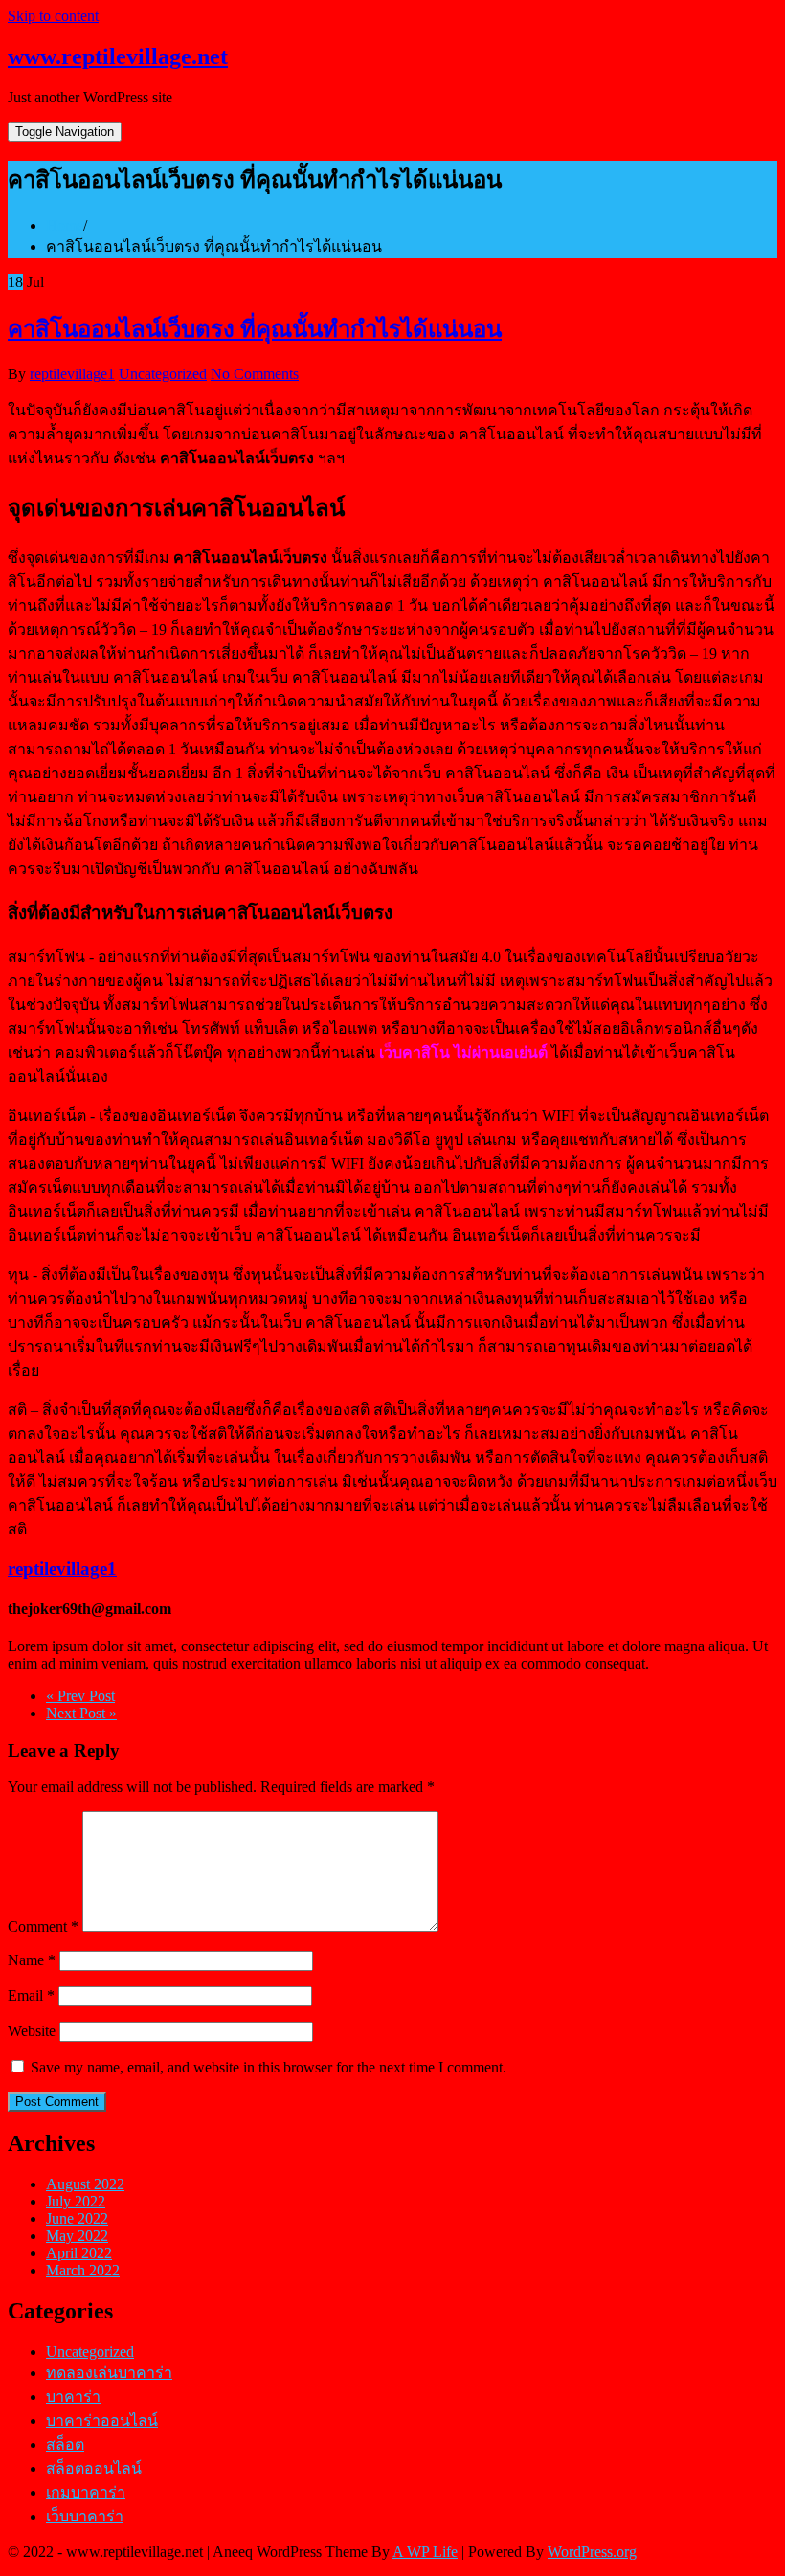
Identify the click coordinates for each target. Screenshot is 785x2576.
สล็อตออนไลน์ (94, 2468)
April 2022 (79, 2253)
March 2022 (83, 2270)
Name (32, 1960)
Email (31, 1995)
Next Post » (81, 1713)
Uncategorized (163, 374)
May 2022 (77, 2236)
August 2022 (85, 2184)
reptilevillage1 (72, 374)
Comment (43, 1926)
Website (32, 2031)
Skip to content (53, 16)
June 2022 (77, 2218)
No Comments (255, 374)
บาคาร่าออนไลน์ (102, 2420)
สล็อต (65, 2444)
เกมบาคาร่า (86, 2492)
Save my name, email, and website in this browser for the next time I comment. (269, 2067)
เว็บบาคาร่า (85, 2516)
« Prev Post (80, 1696)
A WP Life (425, 2552)
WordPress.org (592, 2552)
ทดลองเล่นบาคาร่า (109, 2373)
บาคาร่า (73, 2397)
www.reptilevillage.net (118, 56)
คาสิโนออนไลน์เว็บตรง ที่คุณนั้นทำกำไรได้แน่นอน (255, 329)
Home (65, 225)
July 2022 (76, 2201)
